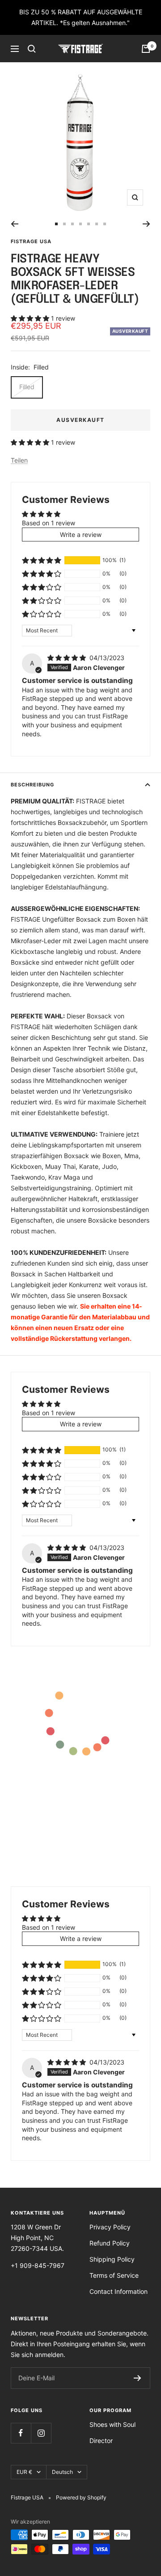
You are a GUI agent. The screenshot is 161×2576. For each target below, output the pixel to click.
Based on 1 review (49, 523)
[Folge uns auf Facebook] (21, 2433)
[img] (68, 658)
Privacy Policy (110, 2227)
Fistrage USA (31, 241)
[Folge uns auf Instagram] (41, 2433)
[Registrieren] (138, 2378)
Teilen (19, 460)
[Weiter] (146, 224)
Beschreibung (32, 785)
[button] (31, 318)
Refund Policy (110, 2243)
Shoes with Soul (112, 2424)
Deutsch (62, 2472)
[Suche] (32, 49)
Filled (27, 387)
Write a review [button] (81, 535)
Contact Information (119, 2291)
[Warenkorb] (146, 49)
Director (101, 2441)
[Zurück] (15, 224)
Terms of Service (114, 2275)
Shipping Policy (112, 2259)
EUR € (24, 2472)
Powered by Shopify (81, 2497)
